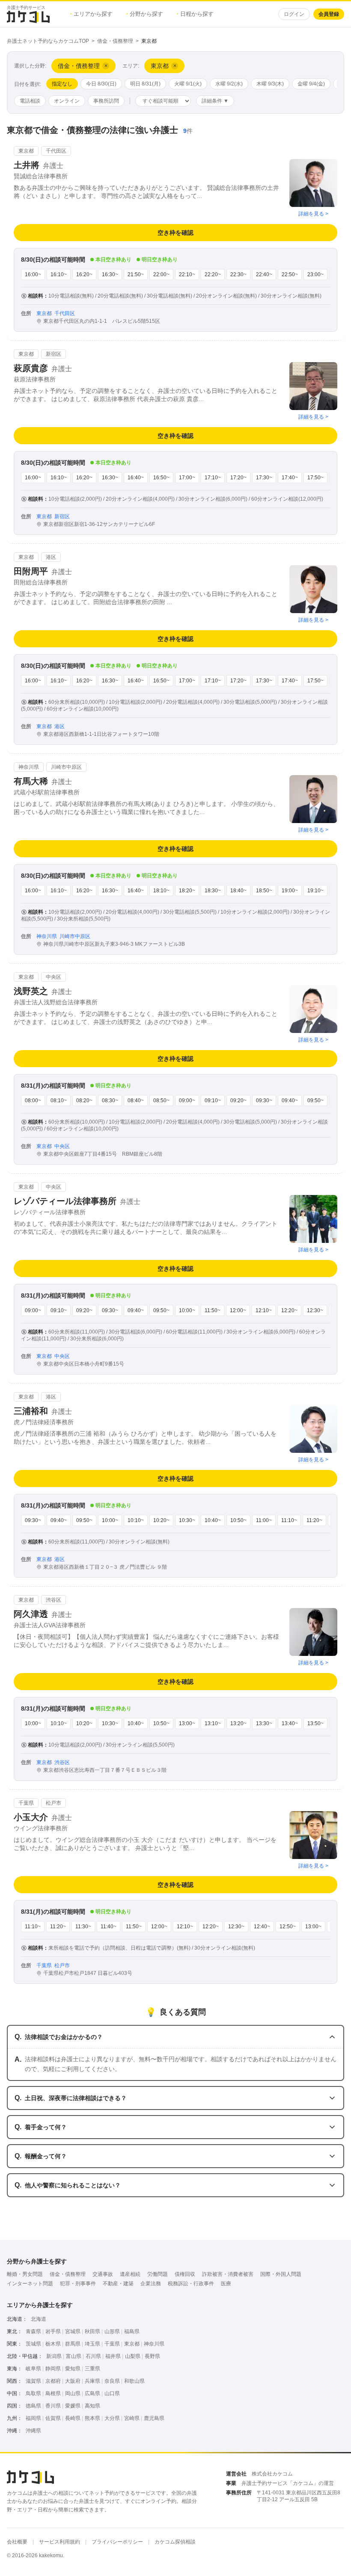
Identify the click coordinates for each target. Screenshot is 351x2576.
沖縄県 (33, 2431)
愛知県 (73, 2369)
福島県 (132, 2331)
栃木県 (53, 2344)
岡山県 (73, 2393)
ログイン (294, 14)
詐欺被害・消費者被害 (228, 2274)
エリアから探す (91, 14)
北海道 (39, 2319)
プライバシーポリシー (117, 2542)
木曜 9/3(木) (270, 84)
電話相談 (30, 101)
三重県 (92, 2369)
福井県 (113, 2356)
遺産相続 (130, 2274)
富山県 (74, 2356)
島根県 (53, 2393)
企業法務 (151, 2284)
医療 (226, 2284)
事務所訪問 (106, 101)
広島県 (92, 2393)
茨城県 (33, 2344)
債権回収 (185, 2274)
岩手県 (53, 2331)
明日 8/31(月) (145, 84)
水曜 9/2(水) (229, 84)
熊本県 (92, 2418)
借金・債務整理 (115, 41)
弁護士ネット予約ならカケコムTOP (48, 41)
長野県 (152, 2356)
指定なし (62, 84)
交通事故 (103, 2274)
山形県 (112, 2331)
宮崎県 (132, 2418)
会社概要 (17, 2542)
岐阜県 (33, 2369)
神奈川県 (154, 2344)
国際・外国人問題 (281, 2274)
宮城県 (73, 2331)
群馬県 (73, 2344)
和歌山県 (134, 2381)
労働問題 (158, 2274)
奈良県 (112, 2381)
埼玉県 (92, 2344)
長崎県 (73, 2418)
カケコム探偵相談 (175, 2542)
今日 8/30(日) (101, 84)
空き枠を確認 (175, 233)
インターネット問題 (30, 2284)
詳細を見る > (313, 214)
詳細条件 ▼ (215, 101)
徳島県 (33, 2406)
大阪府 (73, 2381)
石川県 (93, 2356)
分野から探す (145, 14)
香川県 (53, 2406)
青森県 (33, 2331)
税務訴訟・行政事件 (191, 2284)
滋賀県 (33, 2381)
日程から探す (195, 14)
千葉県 (112, 2344)
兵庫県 (92, 2381)
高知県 (92, 2406)
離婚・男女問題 (25, 2274)
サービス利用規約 (59, 2542)
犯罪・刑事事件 (78, 2284)
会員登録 (329, 14)
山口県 (112, 2393)
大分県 (112, 2418)
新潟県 (54, 2356)
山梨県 (133, 2356)
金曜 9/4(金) (311, 84)
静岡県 (53, 2369)
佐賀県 (53, 2418)
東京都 (132, 2344)
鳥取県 (33, 2393)
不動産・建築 (118, 2284)
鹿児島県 (154, 2418)
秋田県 (92, 2331)
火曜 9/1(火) (188, 84)
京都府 (53, 2381)
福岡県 (33, 2418)
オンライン (67, 101)
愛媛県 (73, 2406)
